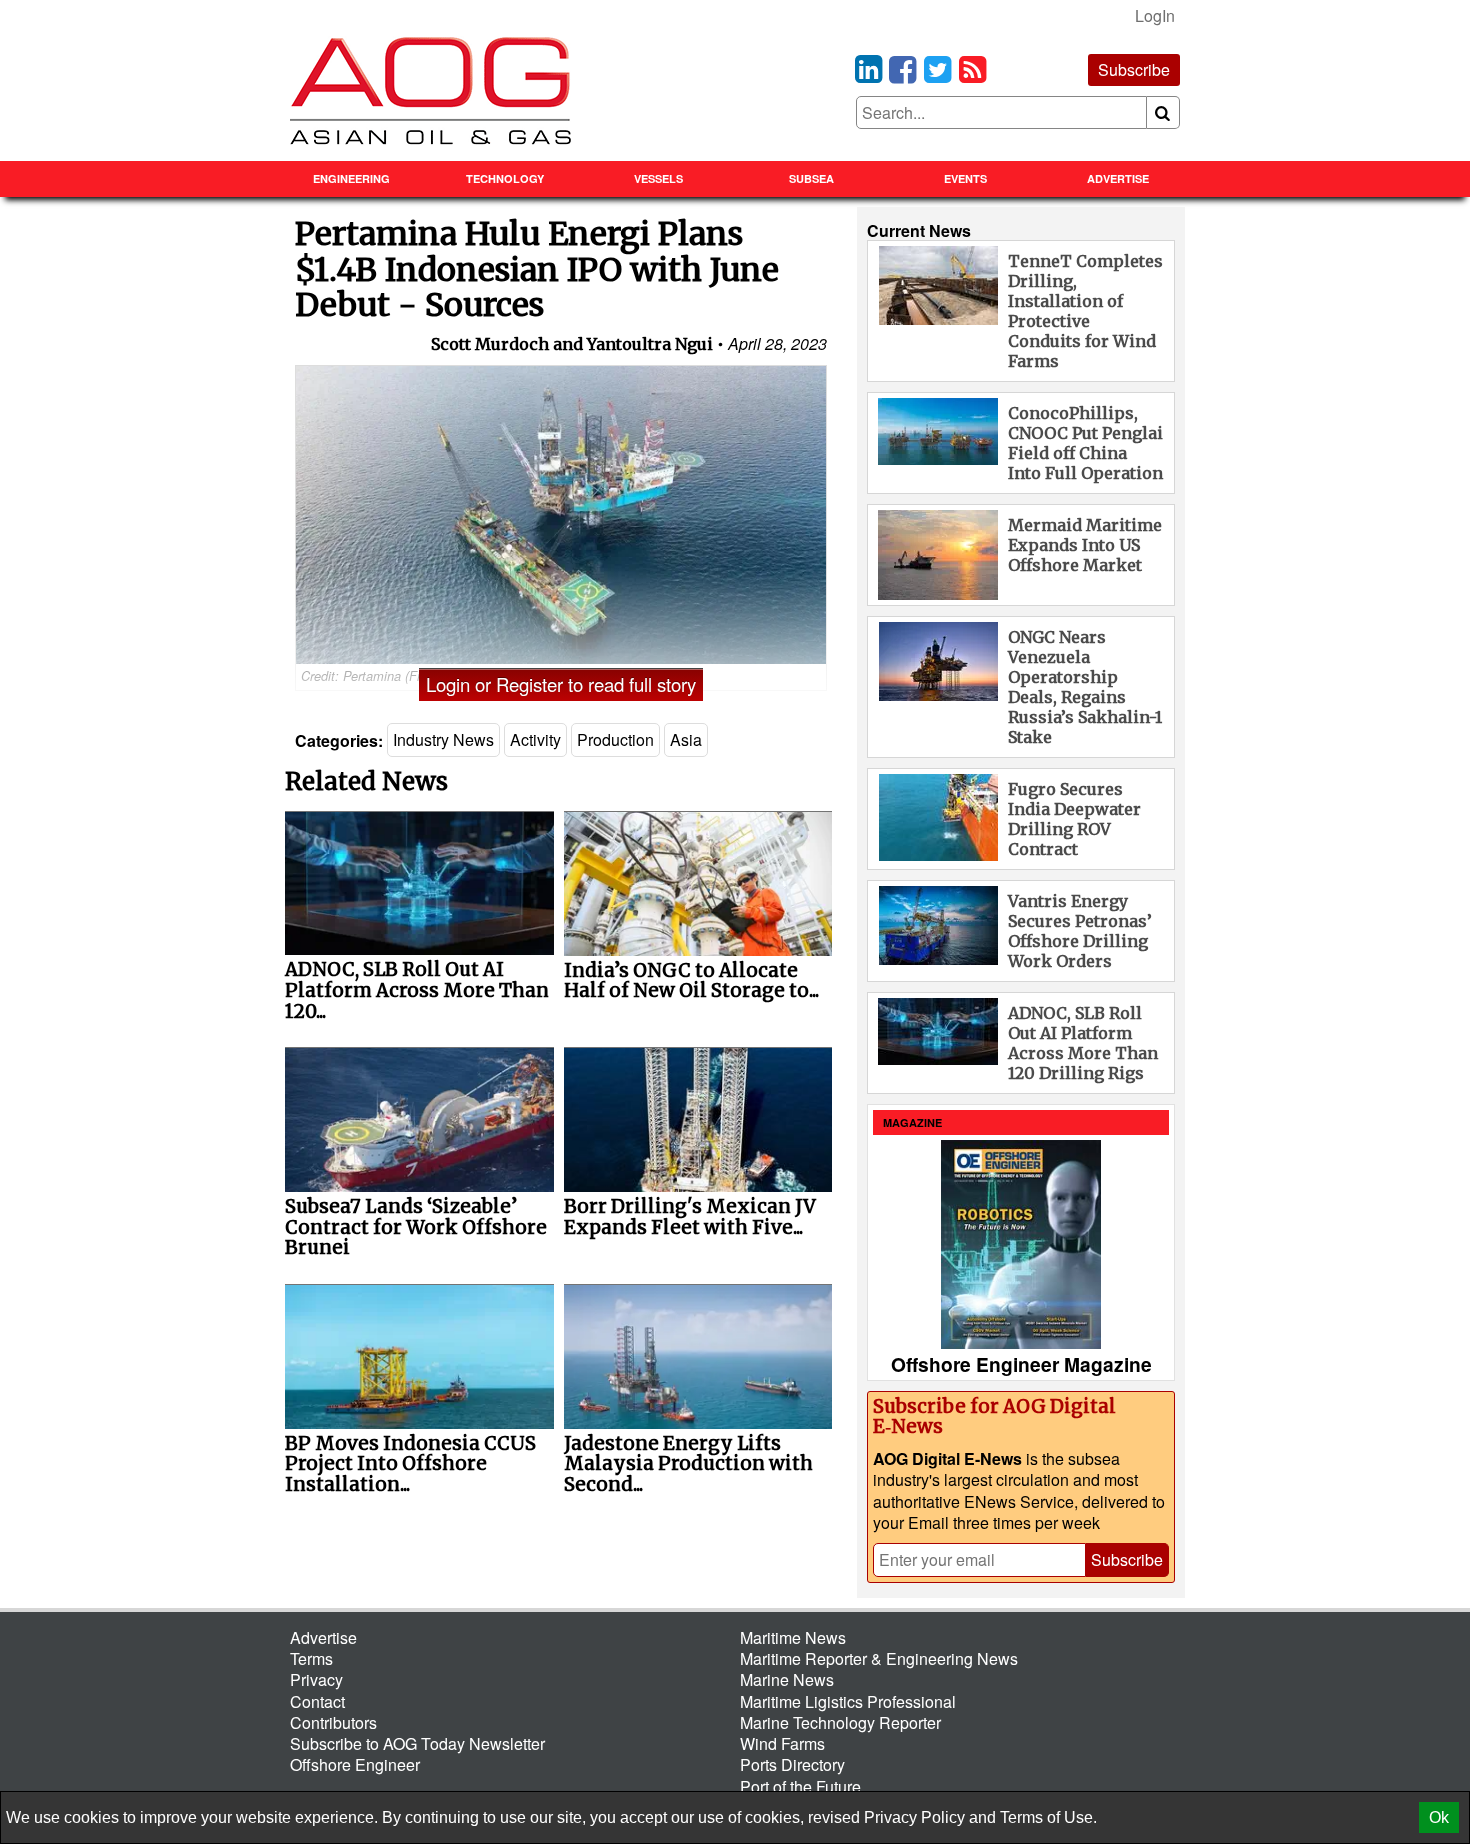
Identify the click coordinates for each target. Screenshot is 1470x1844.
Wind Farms (782, 1743)
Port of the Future (800, 1786)
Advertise (1118, 178)
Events (965, 178)
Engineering (351, 178)
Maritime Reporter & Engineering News (879, 1658)
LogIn (1155, 15)
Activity (535, 739)
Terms (311, 1658)
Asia (686, 739)
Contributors (333, 1722)
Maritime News (793, 1637)
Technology (505, 178)
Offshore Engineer (355, 1764)
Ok (1439, 1817)
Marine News (787, 1679)
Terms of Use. (1048, 1817)
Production (615, 739)
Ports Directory (792, 1764)
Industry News (443, 739)
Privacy (316, 1679)
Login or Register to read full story (561, 684)
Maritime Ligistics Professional (848, 1701)
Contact (317, 1701)
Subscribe (1134, 69)
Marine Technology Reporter (840, 1722)
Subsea (811, 178)
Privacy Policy (914, 1817)
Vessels (658, 178)
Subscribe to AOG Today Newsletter (417, 1743)
